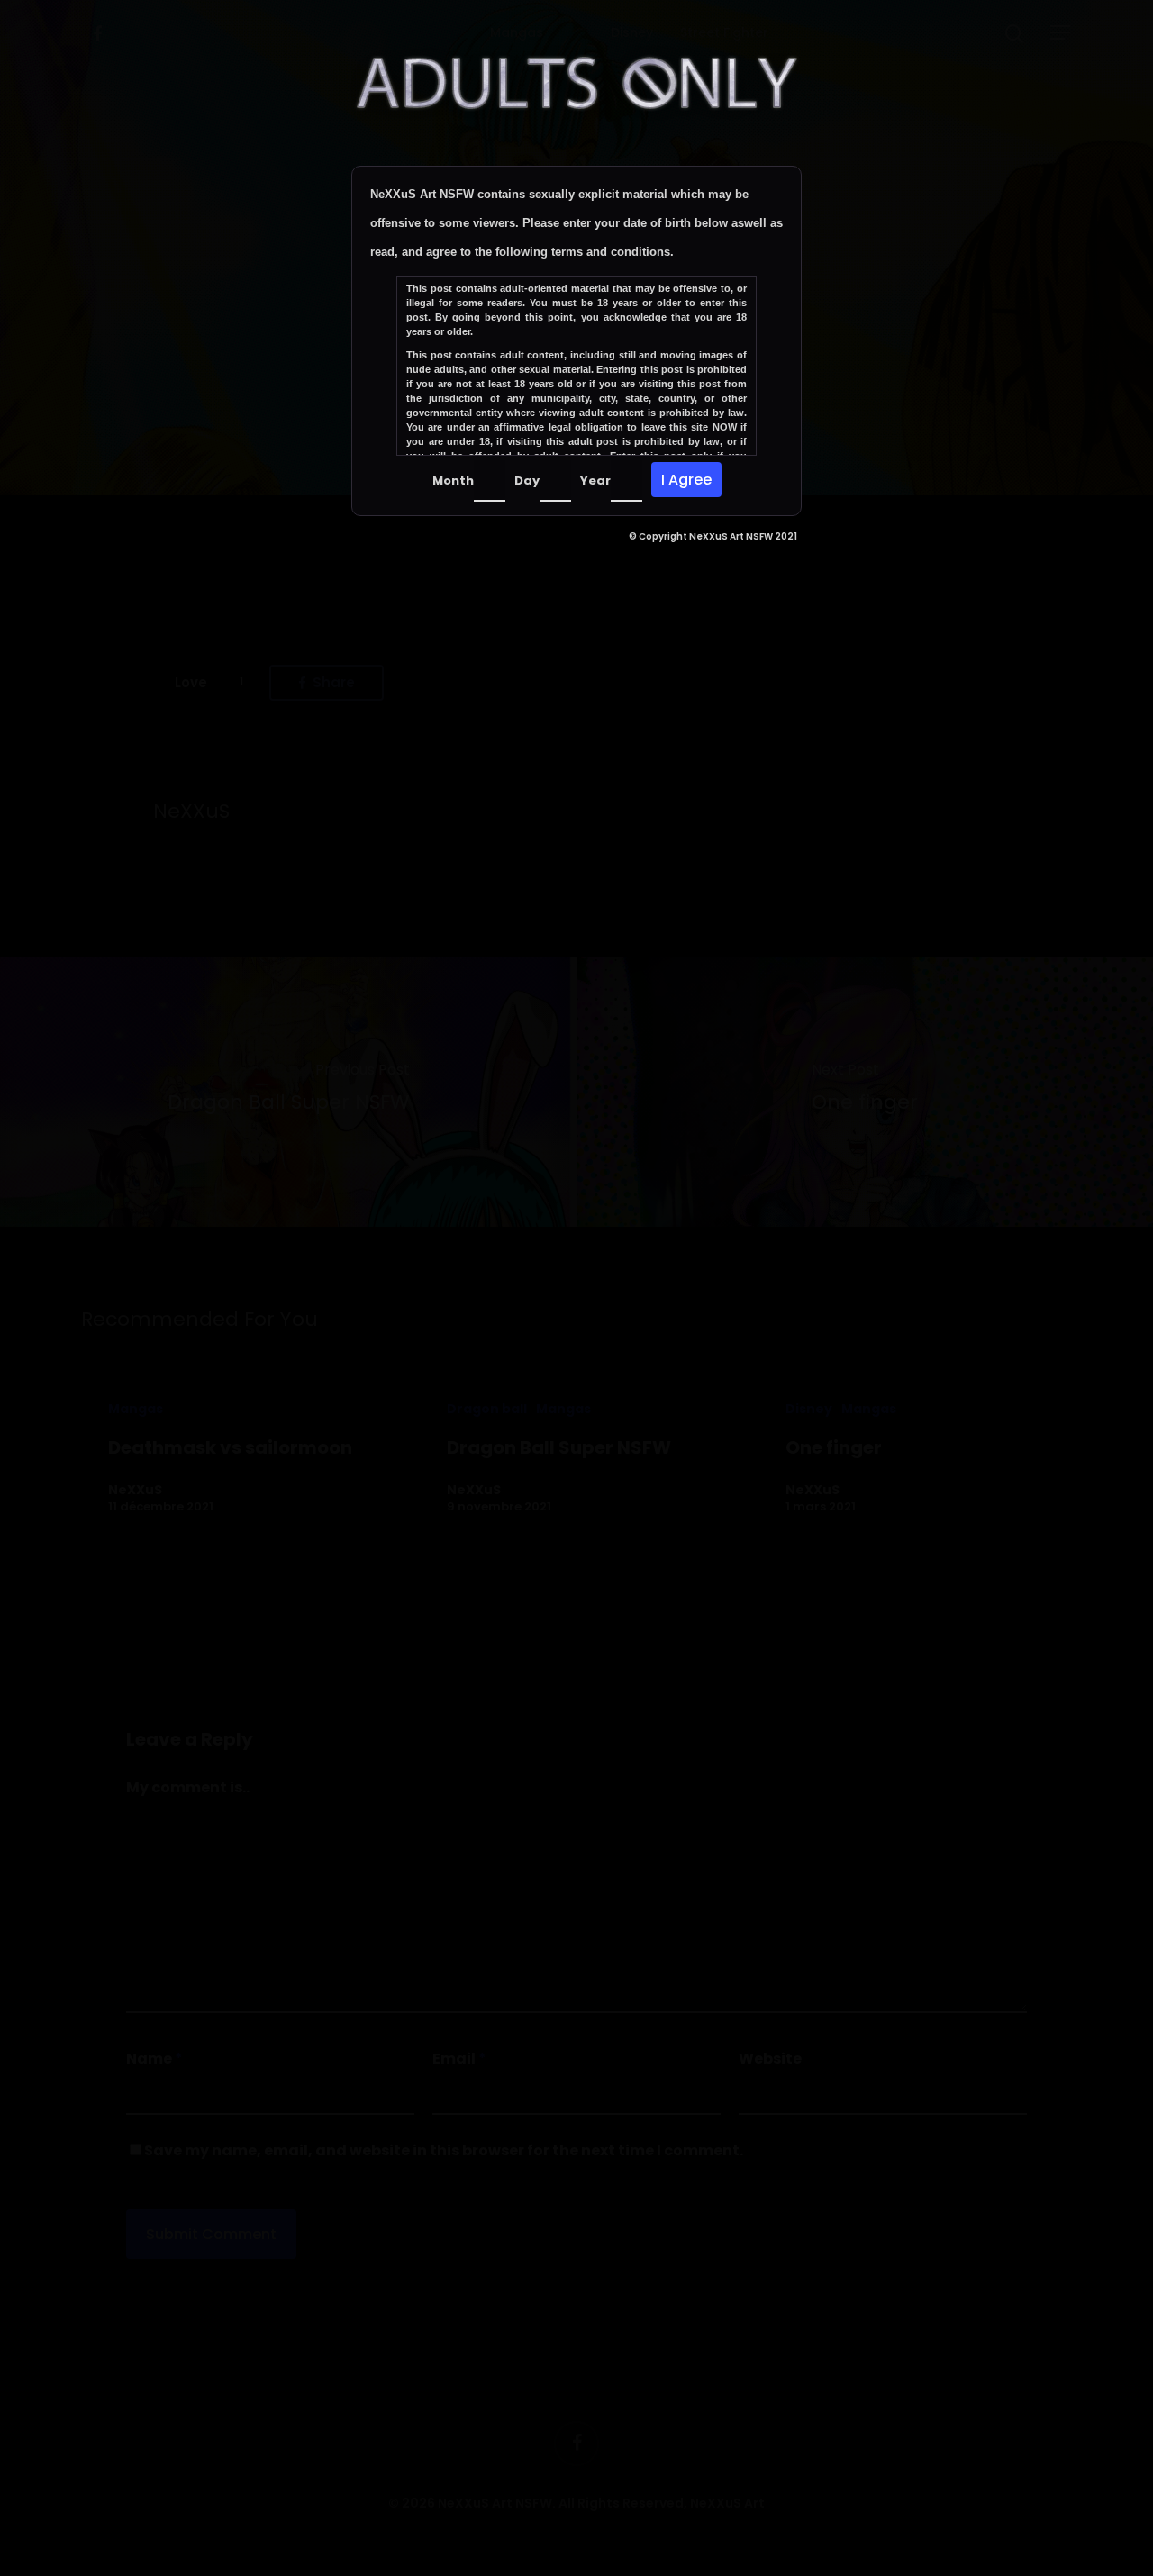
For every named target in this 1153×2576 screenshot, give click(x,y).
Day (527, 481)
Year (595, 481)
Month (453, 481)
